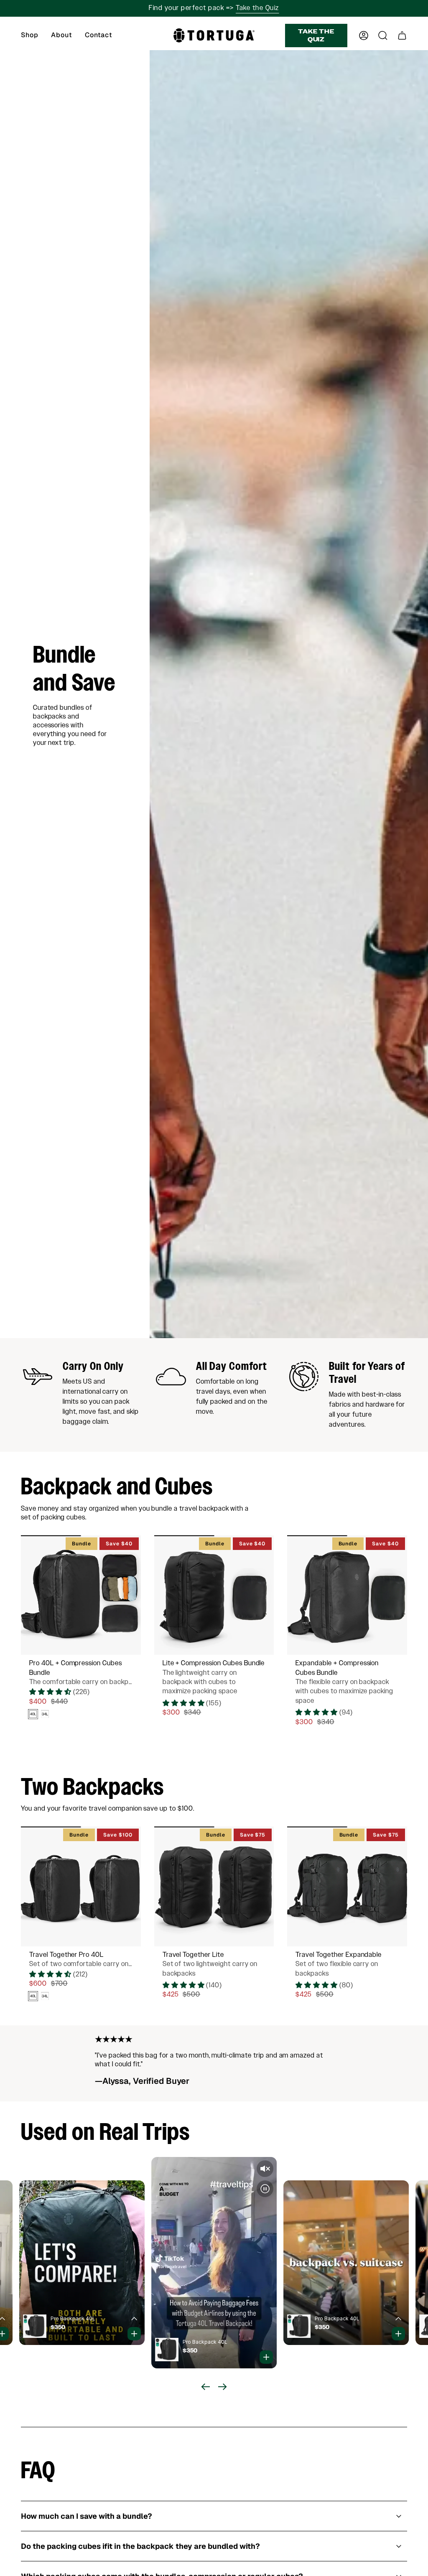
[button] (30, 36)
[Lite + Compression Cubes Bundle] (214, 1595)
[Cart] (402, 36)
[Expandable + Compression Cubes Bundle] (347, 1595)
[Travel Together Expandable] (347, 1886)
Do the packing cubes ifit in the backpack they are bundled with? (140, 2546)
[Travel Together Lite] (214, 1886)
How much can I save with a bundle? (87, 2516)
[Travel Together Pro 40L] (81, 1886)
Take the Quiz (257, 8)
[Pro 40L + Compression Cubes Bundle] (81, 1595)
